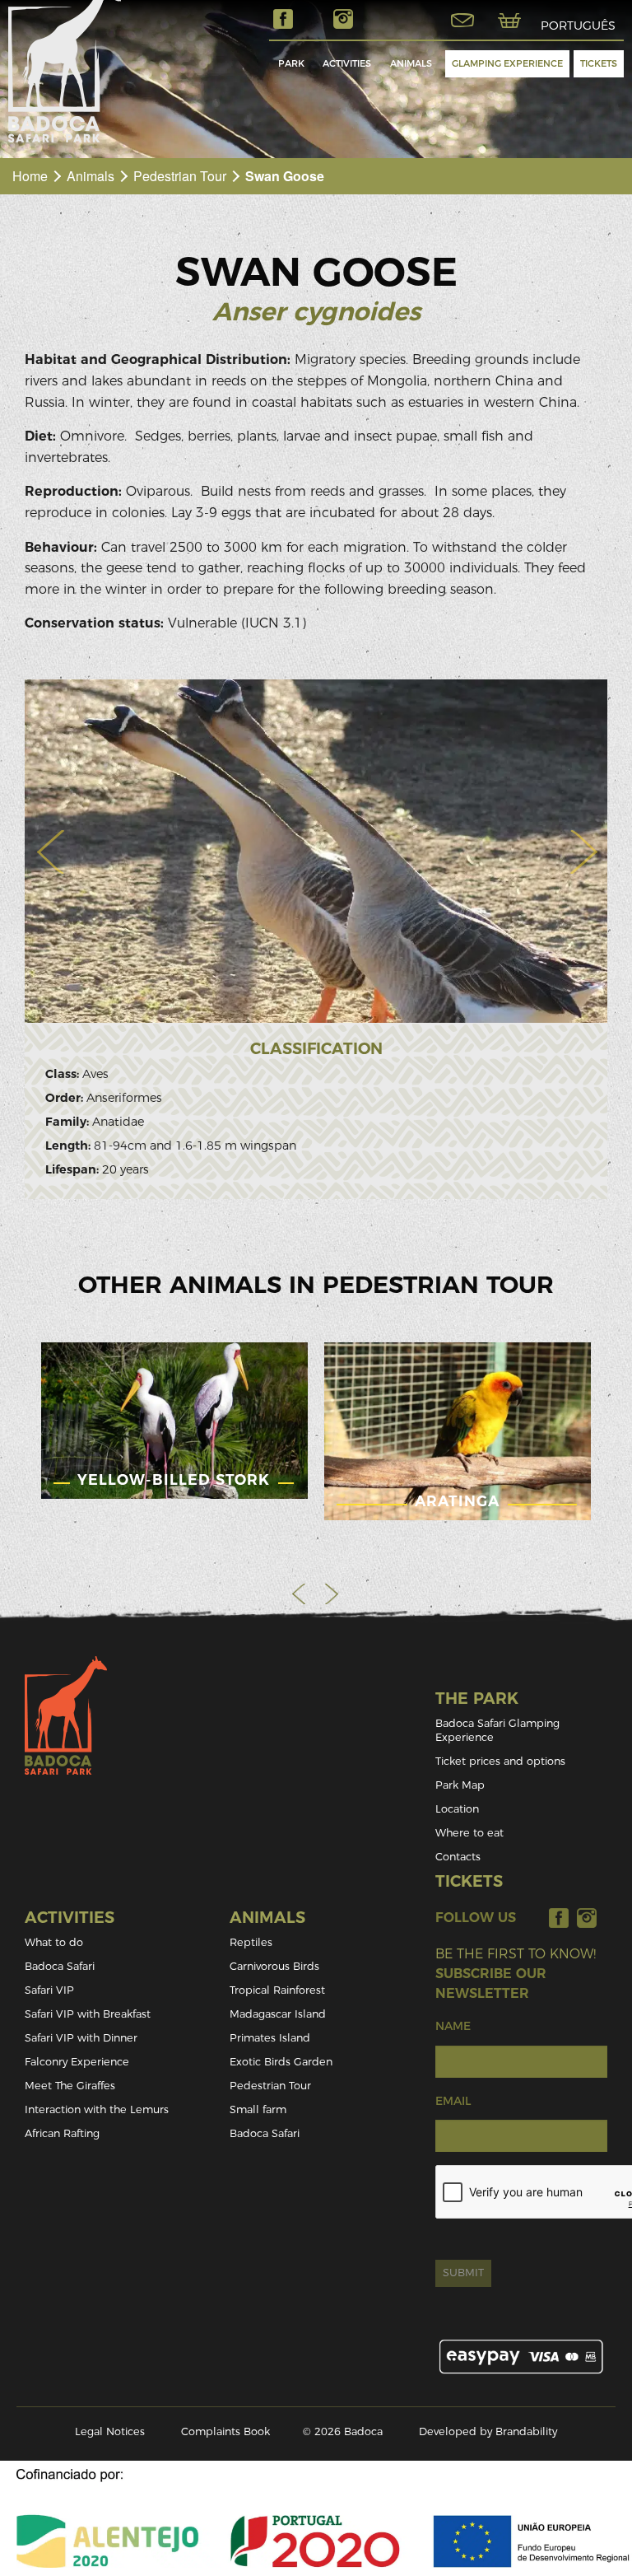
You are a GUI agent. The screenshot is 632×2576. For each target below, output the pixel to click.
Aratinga (457, 1501)
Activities (347, 63)
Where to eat (469, 1833)
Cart (509, 21)
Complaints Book (225, 2431)
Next (332, 1594)
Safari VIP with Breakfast (88, 2014)
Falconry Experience (77, 2062)
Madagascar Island (278, 2014)
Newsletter (462, 21)
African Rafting (62, 2133)
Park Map (460, 1785)
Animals (411, 63)
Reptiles (251, 1942)
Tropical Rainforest (277, 1990)
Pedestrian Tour (180, 176)
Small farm (258, 2109)
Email (453, 2101)
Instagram (343, 19)
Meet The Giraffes (70, 2086)
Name (453, 2026)
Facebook (283, 19)
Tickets (599, 63)
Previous (300, 1594)
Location (457, 1809)
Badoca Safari (60, 1966)
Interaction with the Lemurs (97, 2109)
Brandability (526, 2431)
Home (30, 176)
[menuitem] (291, 64)
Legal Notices (110, 2431)
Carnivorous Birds (274, 1966)
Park (291, 63)
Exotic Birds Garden (281, 2062)
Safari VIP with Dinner (81, 2038)
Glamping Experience (507, 63)
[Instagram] (587, 1918)
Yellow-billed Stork (174, 1479)
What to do (54, 1942)
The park (477, 1699)
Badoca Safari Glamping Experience (497, 1730)
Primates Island (270, 2038)
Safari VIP (49, 1990)
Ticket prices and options (500, 1761)
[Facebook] (559, 1918)
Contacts (458, 1857)
